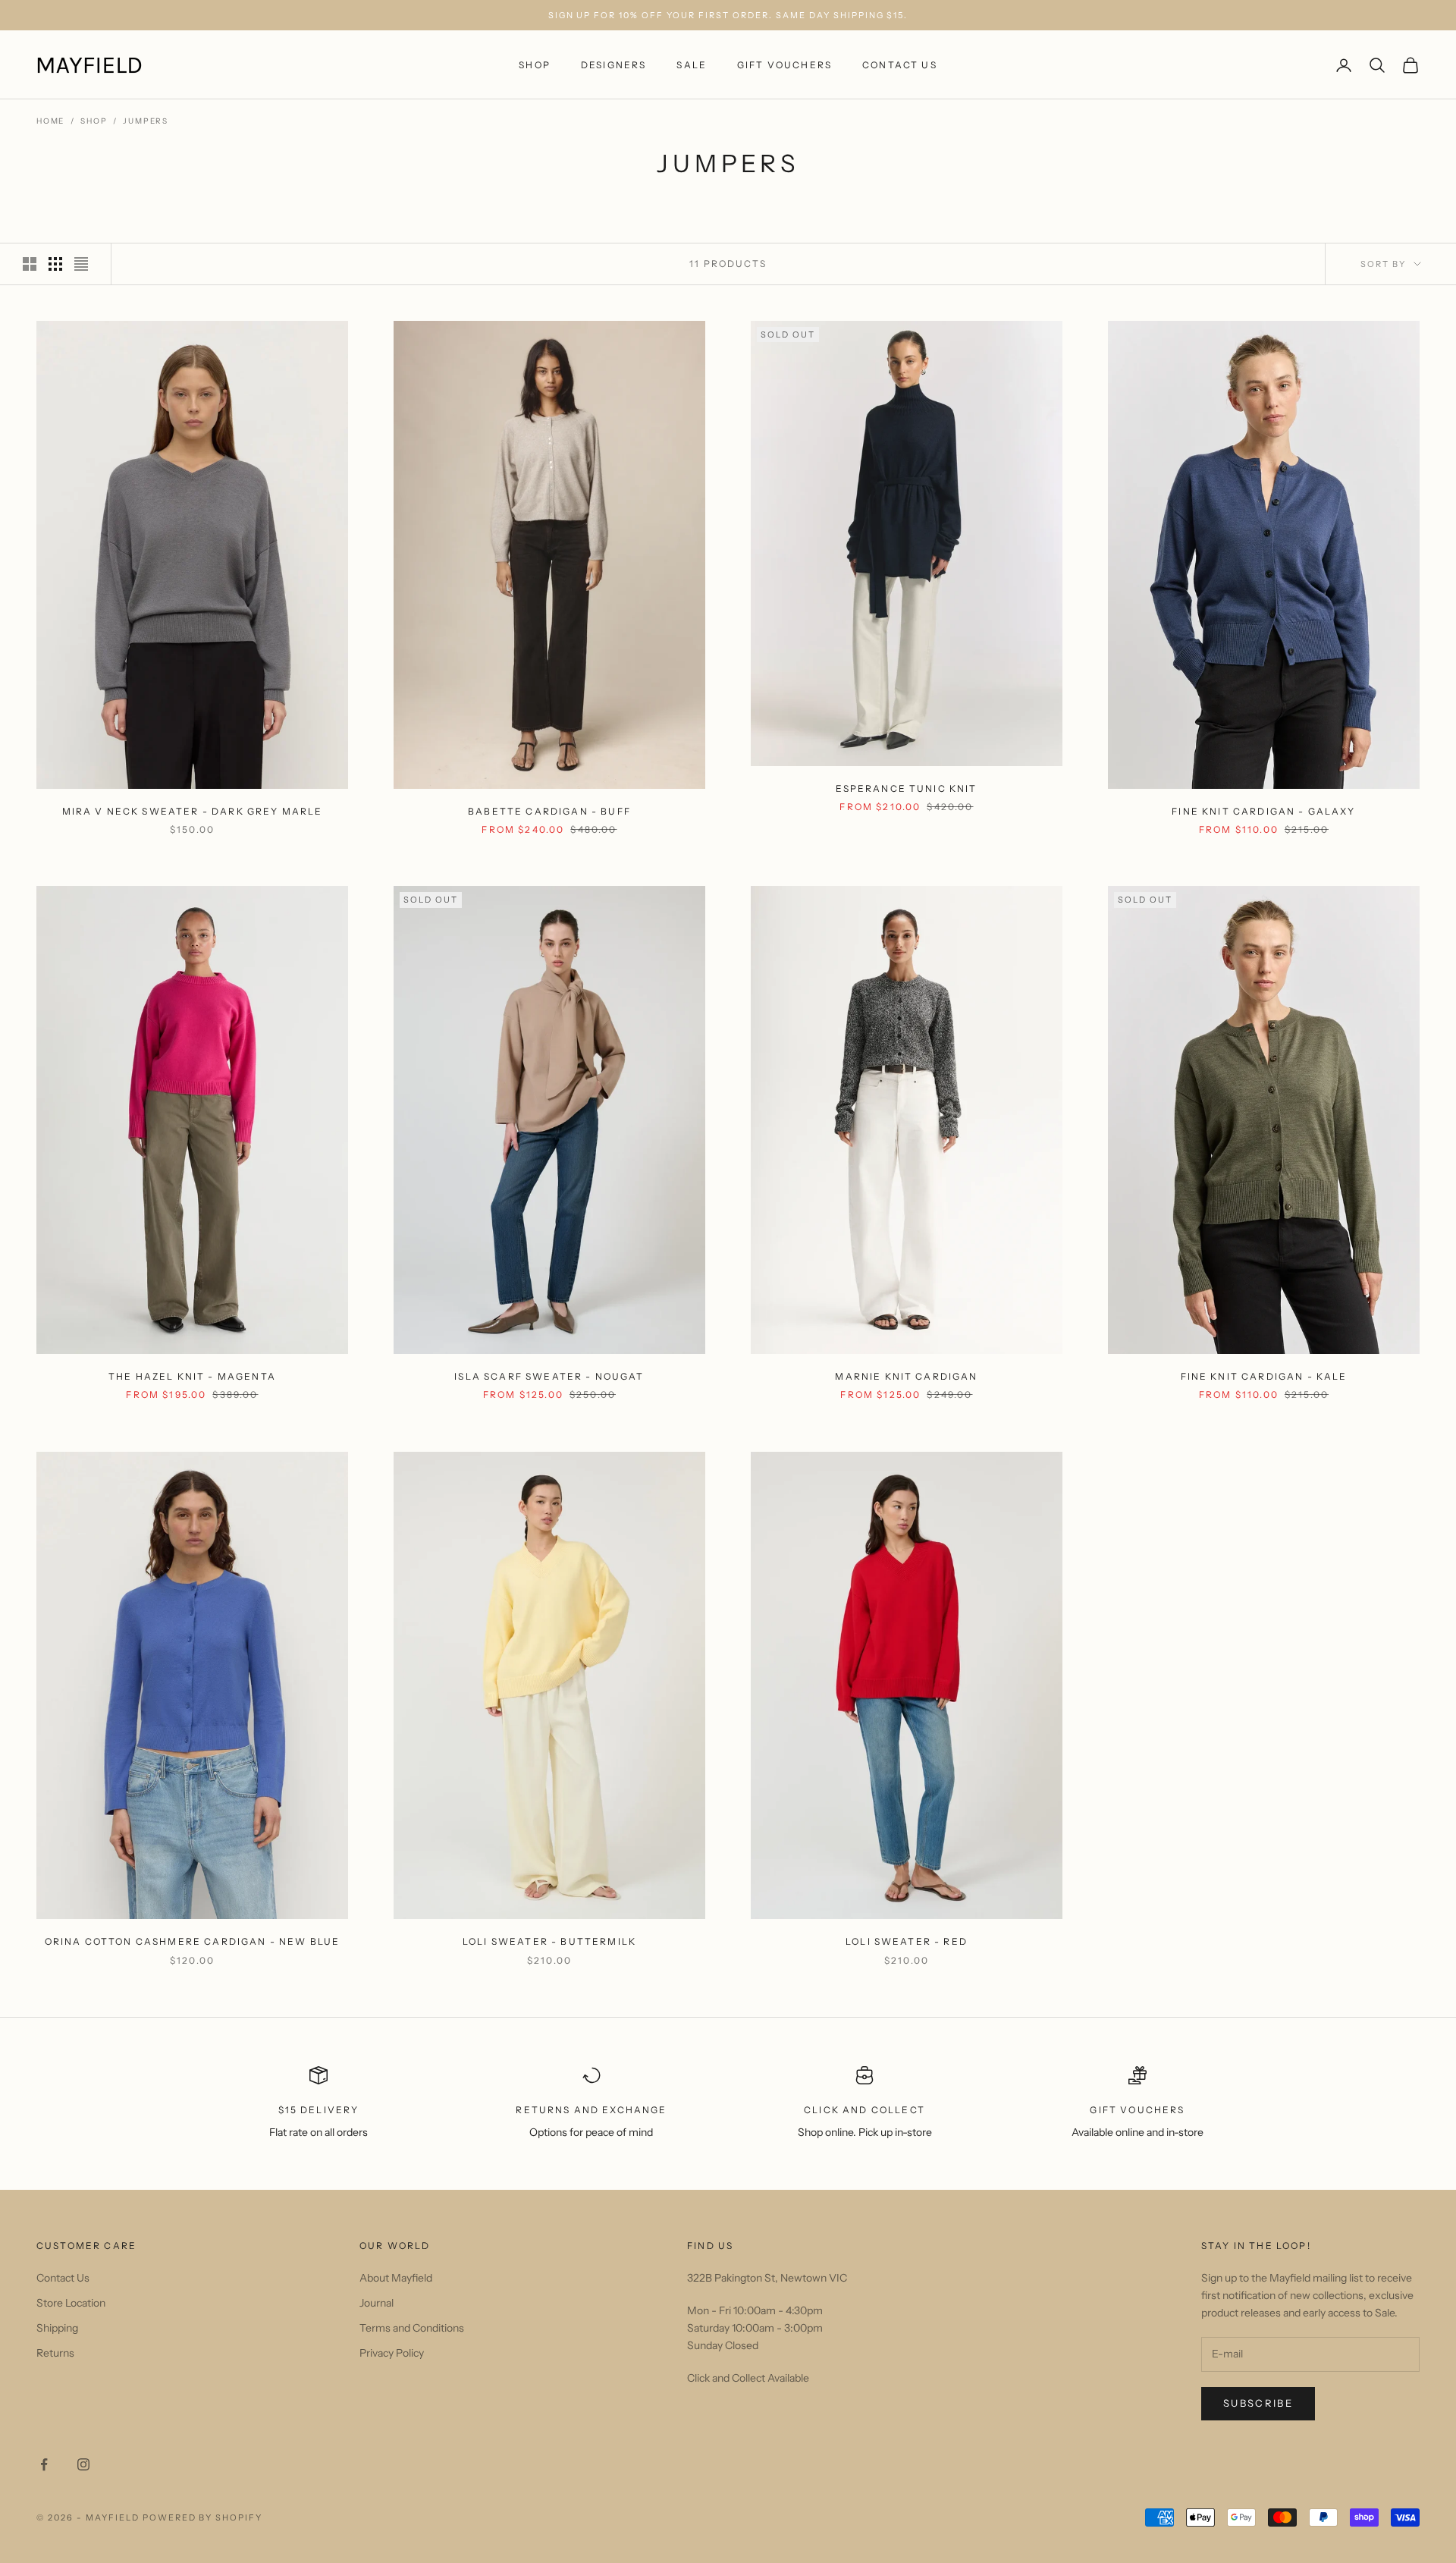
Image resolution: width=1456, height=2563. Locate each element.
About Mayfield (396, 2278)
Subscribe (1258, 2403)
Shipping (57, 2328)
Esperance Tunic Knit (906, 788)
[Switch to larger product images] (30, 264)
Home (50, 121)
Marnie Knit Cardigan (906, 1376)
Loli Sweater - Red (907, 1941)
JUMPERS (146, 121)
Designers (613, 65)
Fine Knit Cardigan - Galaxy (1263, 811)
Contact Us (900, 65)
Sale (692, 65)
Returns (55, 2353)
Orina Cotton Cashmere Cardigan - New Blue (193, 1941)
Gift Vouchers (784, 65)
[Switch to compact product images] (81, 264)
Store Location (71, 2303)
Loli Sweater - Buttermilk (549, 1941)
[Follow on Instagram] (83, 2464)
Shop (535, 65)
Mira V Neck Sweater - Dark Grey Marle (193, 811)
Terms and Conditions (412, 2328)
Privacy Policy (392, 2353)
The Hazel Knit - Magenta (192, 1376)
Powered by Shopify (203, 2517)
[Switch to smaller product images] (55, 264)
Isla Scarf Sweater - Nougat (549, 1376)
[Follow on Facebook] (44, 2464)
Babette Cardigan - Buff (549, 811)
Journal (377, 2303)
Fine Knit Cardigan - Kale (1264, 1376)
